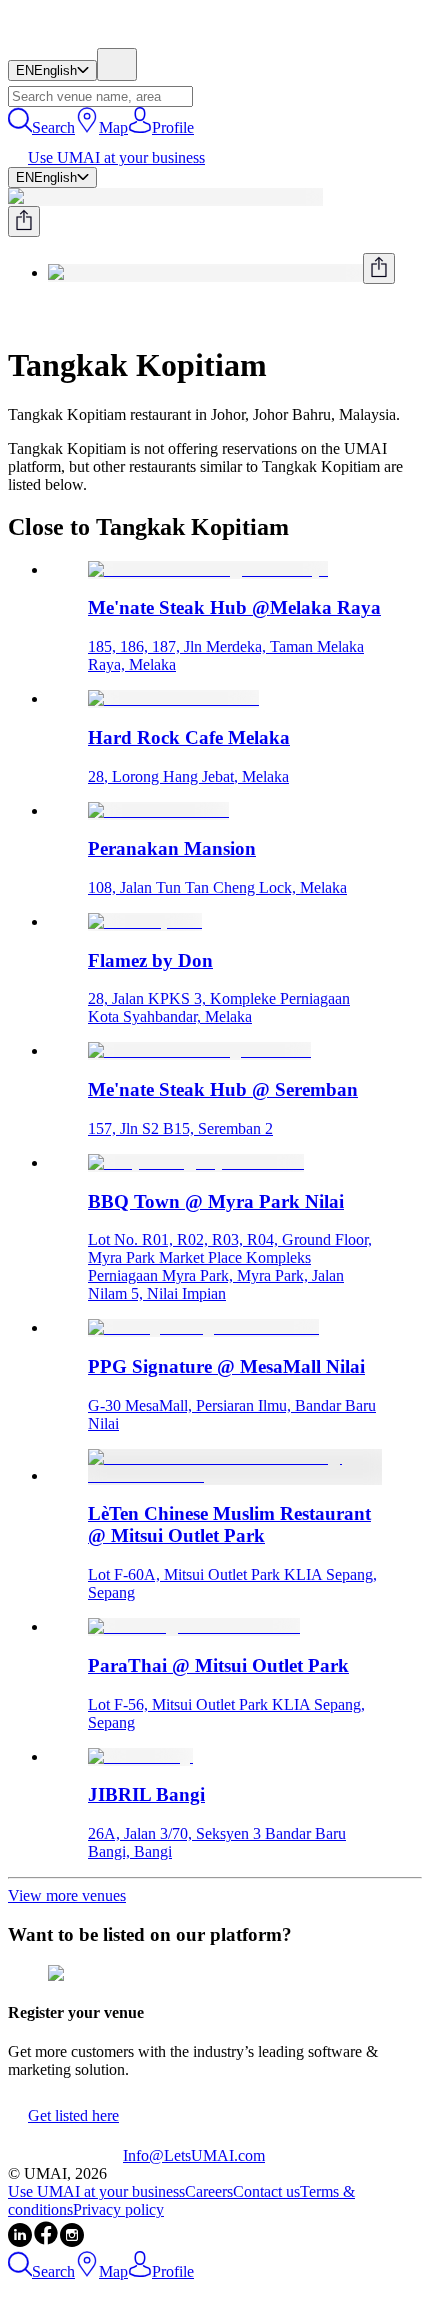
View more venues (67, 1895)
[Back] (16, 316)
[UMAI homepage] (65, 38)
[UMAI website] (65, 2155)
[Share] (24, 221)
